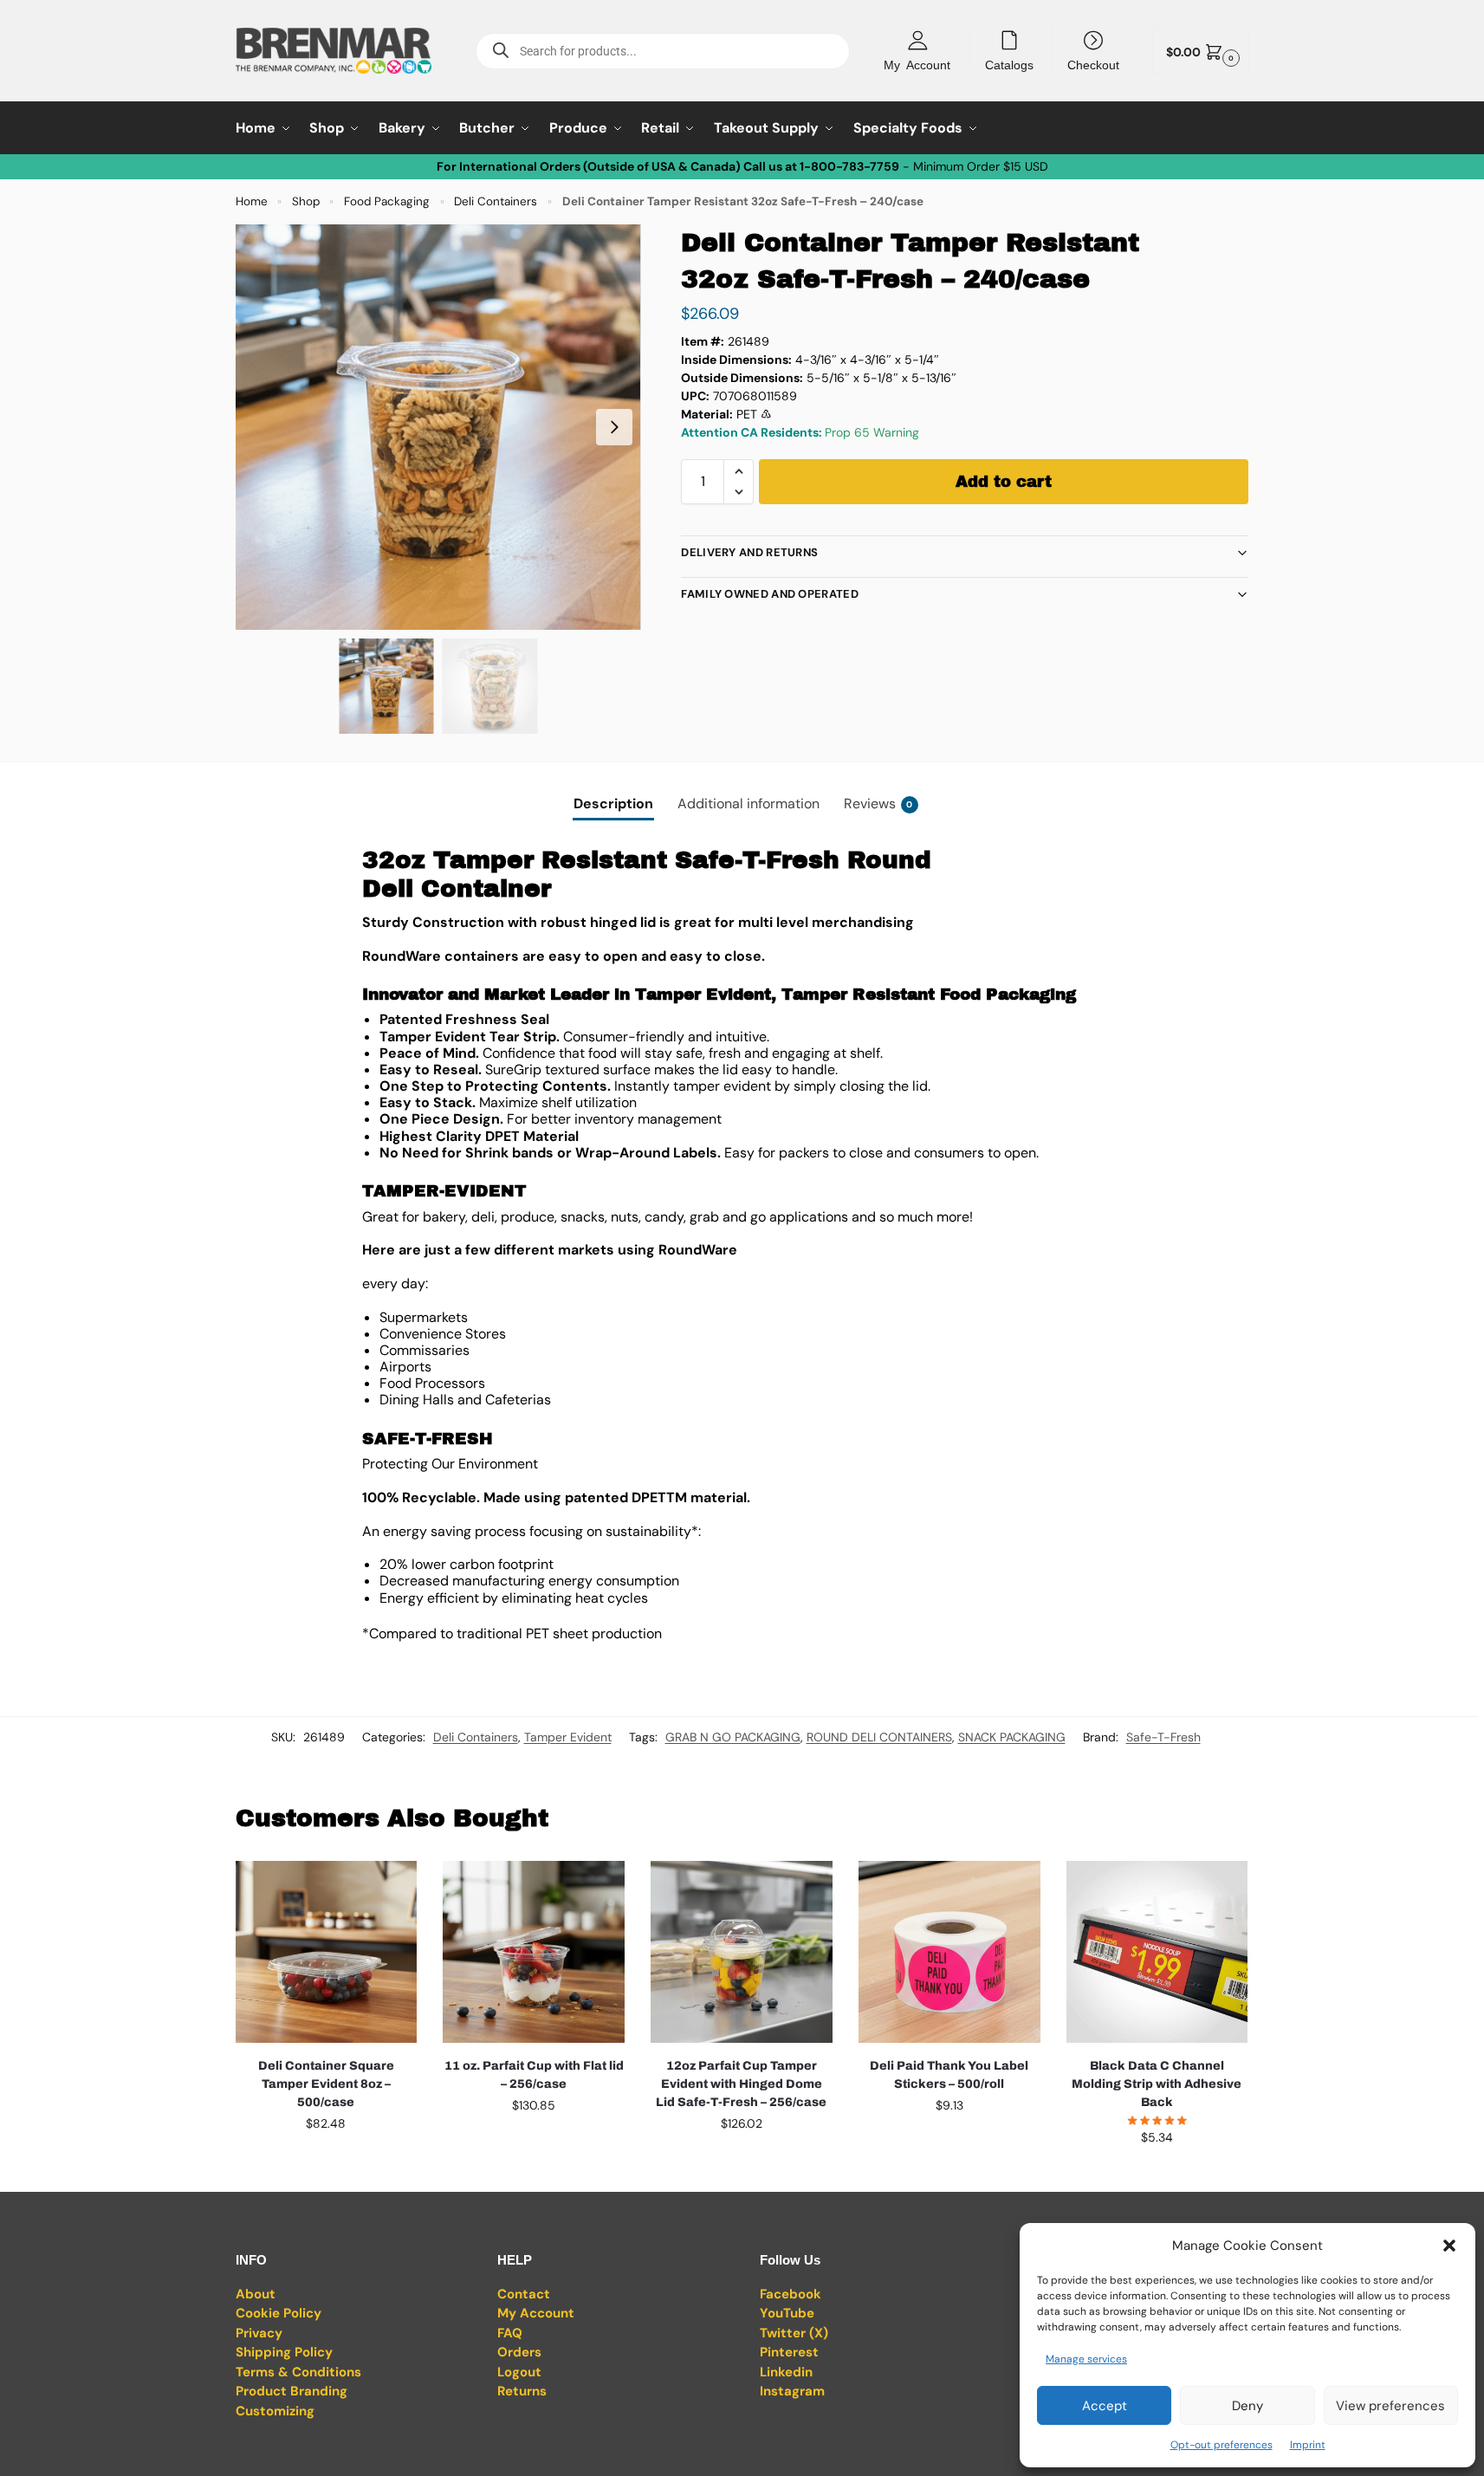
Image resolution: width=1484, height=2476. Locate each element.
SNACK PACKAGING (1012, 1737)
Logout (519, 2372)
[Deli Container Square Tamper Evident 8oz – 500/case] (327, 1952)
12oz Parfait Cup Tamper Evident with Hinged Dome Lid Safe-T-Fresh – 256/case (741, 2084)
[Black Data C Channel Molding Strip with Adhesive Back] (1157, 1952)
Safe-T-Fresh (1163, 1737)
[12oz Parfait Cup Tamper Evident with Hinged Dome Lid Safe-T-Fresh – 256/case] (742, 1952)
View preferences (1390, 2406)
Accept (1105, 2406)
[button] (1449, 2246)
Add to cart (1004, 482)
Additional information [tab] (748, 804)
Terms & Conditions (298, 2372)
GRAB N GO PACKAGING (733, 1737)
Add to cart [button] (326, 2161)
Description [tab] (613, 804)
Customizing (275, 2411)
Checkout (1093, 64)
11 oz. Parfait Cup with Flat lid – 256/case (534, 2075)
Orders (519, 2352)
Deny (1247, 2406)
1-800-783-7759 (849, 166)
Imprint (1308, 2445)
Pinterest (789, 2352)
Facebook (791, 2294)
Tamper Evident (568, 1737)
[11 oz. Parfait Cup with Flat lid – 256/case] (534, 1952)
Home (252, 201)
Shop (306, 201)
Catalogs (1009, 64)
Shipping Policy (284, 2352)
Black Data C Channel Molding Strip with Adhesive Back (1157, 2084)
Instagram (792, 2391)
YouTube (787, 2313)
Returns (522, 2391)
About (256, 2294)
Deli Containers (496, 201)
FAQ (510, 2333)
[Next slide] (614, 427)
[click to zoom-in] (438, 427)
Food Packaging (387, 201)
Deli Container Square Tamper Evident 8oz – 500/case (326, 2084)
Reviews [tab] (878, 804)
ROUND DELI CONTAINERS (879, 1737)
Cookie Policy (279, 2313)
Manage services (1086, 2359)
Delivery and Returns (749, 552)
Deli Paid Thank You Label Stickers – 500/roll (949, 2075)
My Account (917, 64)
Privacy (259, 2333)
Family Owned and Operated (770, 594)
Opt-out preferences (1222, 2445)
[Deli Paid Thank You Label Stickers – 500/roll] (949, 1952)
